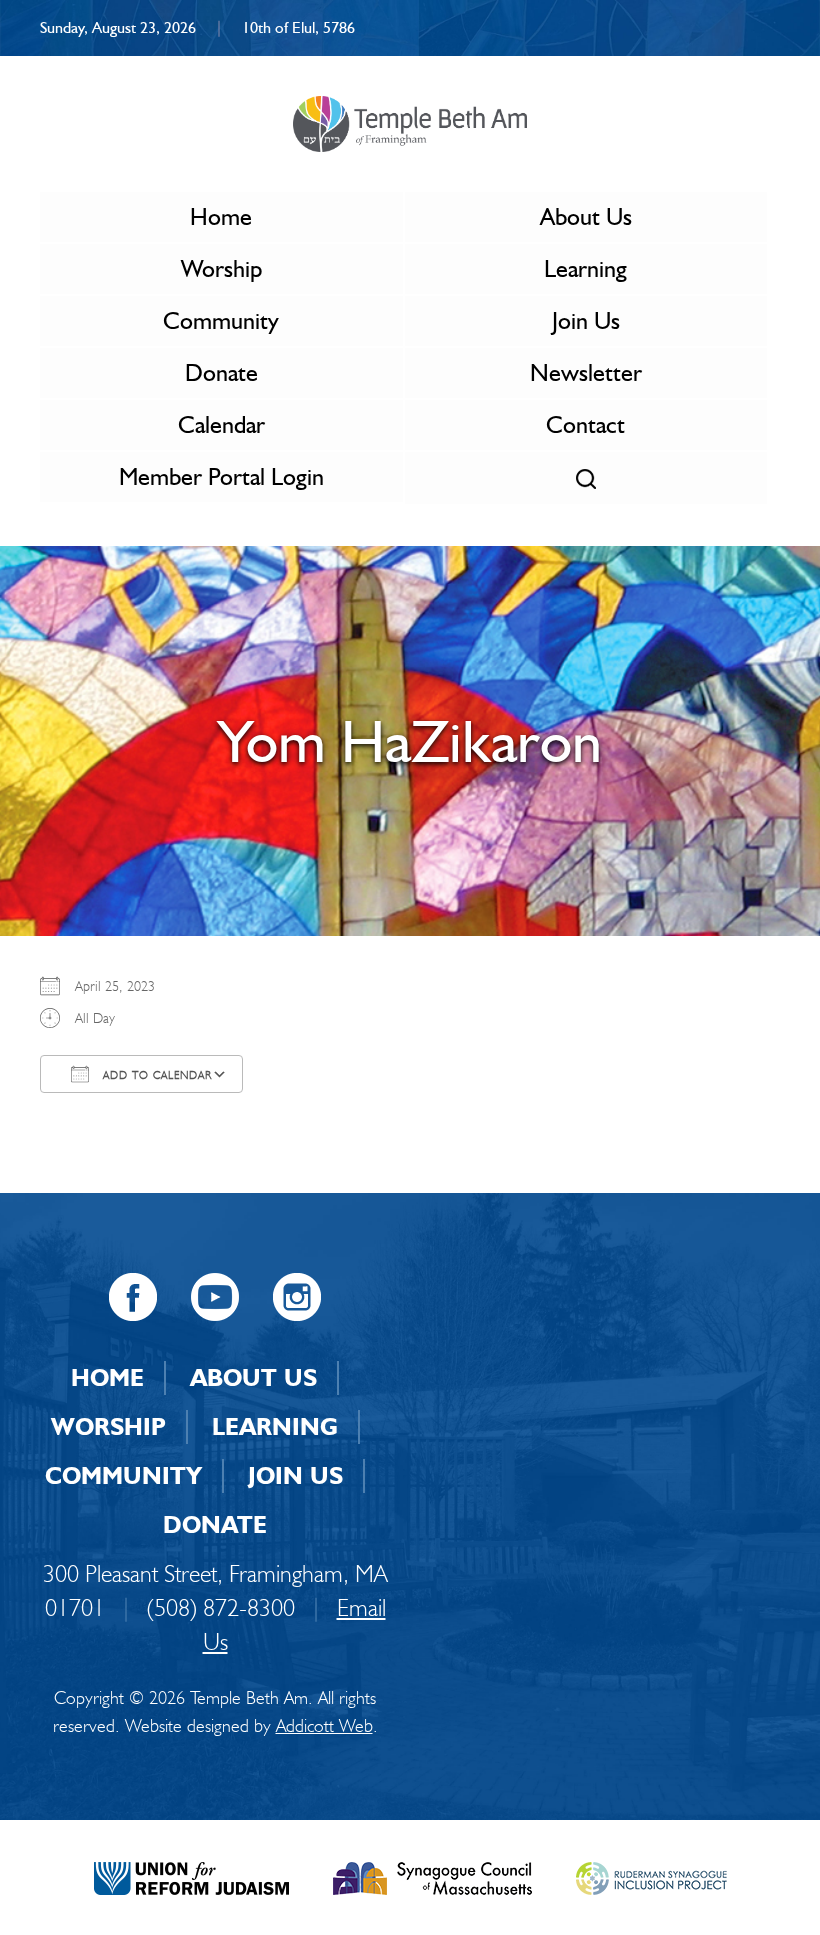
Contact (585, 424)
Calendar (221, 424)
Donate (221, 372)
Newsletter (586, 372)
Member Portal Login (221, 476)
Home (221, 216)
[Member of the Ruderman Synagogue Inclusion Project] (651, 1875)
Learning (585, 268)
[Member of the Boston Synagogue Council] (432, 1875)
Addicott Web (324, 1726)
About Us (586, 216)
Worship (221, 268)
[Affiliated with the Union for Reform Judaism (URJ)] (191, 1875)
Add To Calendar (155, 1075)
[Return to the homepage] (409, 124)
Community (221, 320)
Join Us (586, 320)
